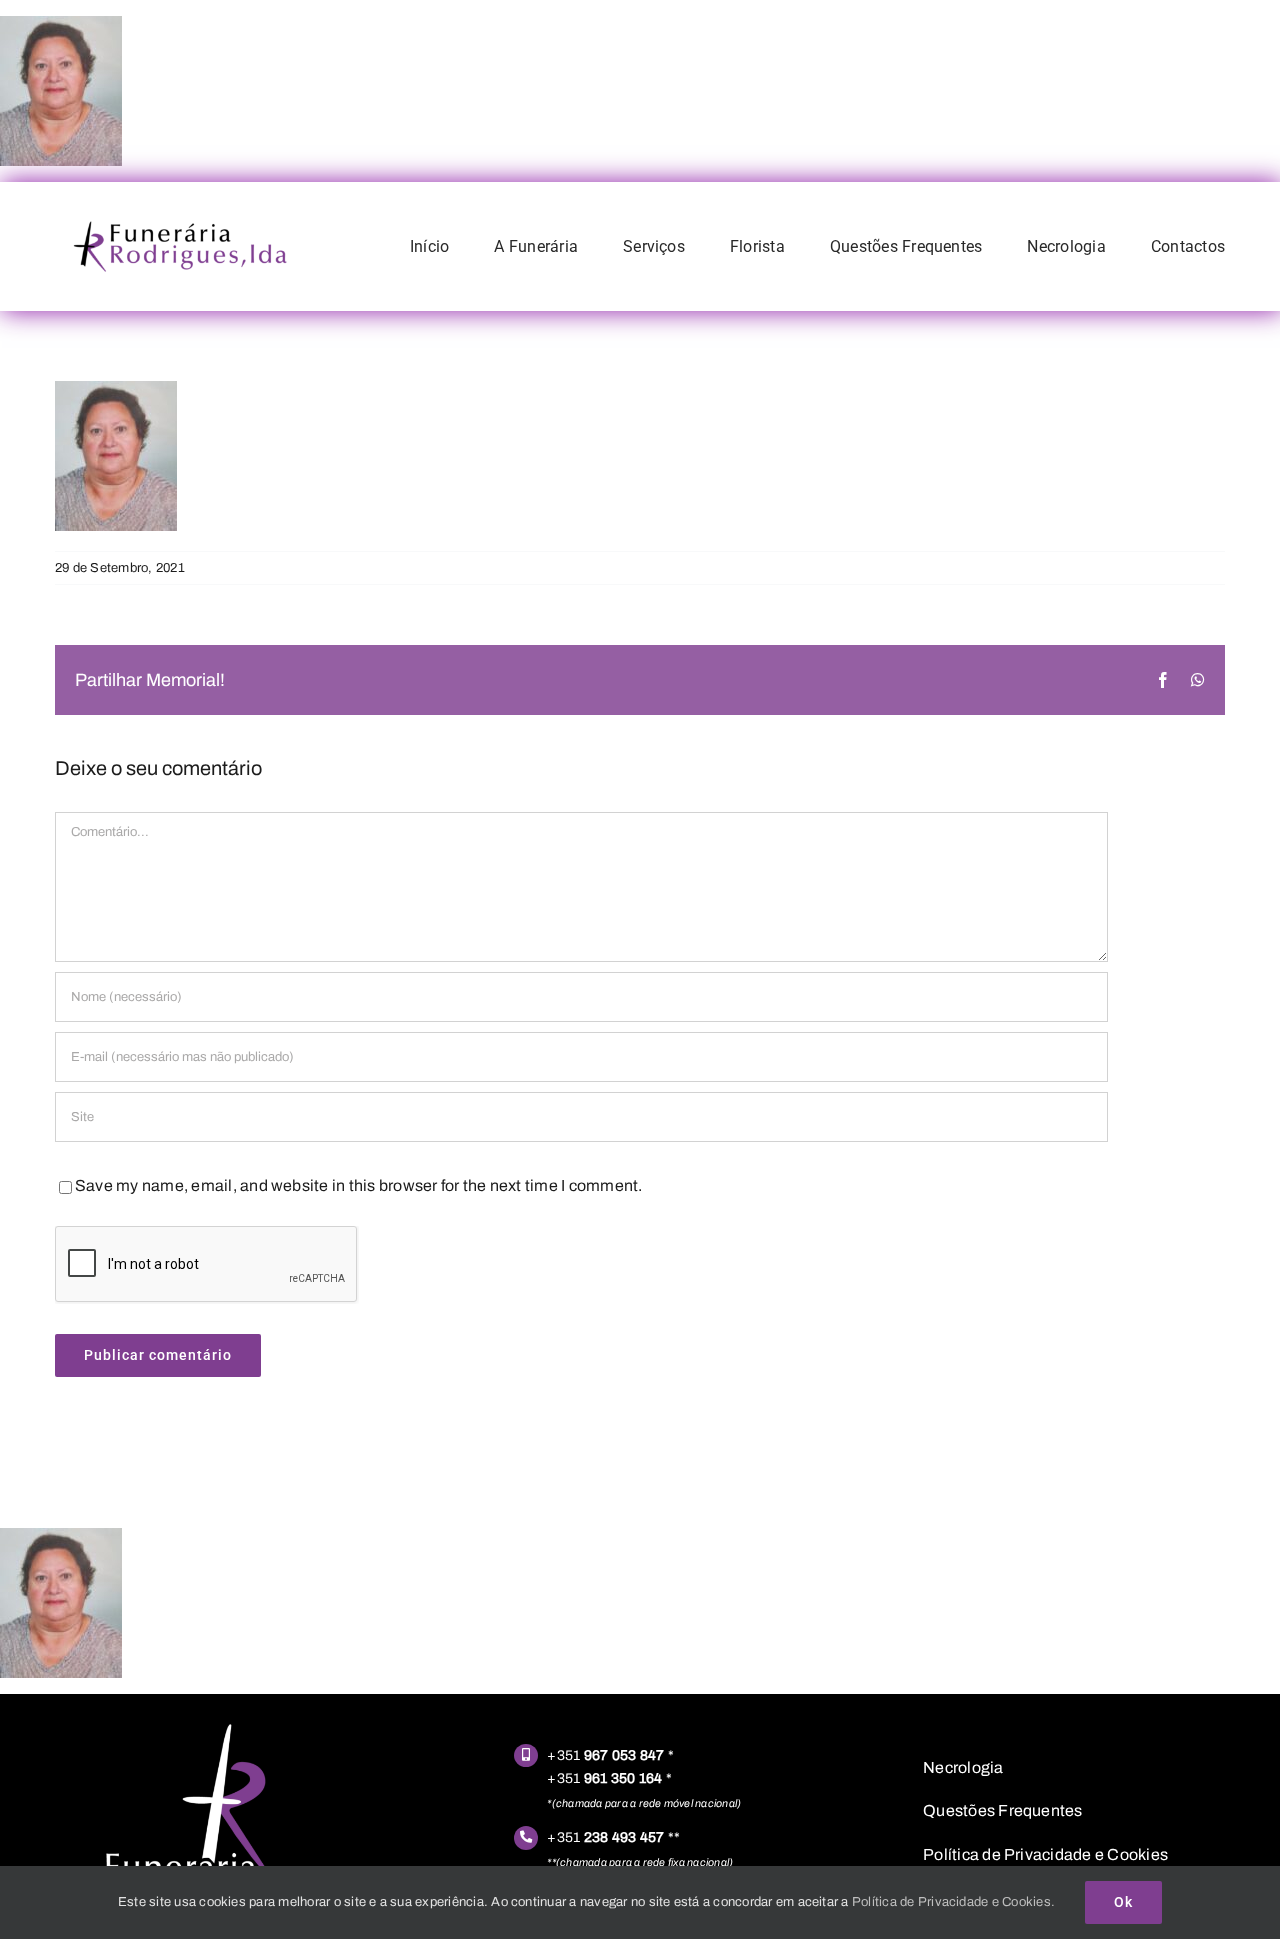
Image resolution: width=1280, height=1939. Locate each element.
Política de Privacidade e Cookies (1045, 1854)
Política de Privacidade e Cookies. (953, 1902)
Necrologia (963, 1767)
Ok (1123, 1902)
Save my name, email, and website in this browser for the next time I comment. (358, 1185)
